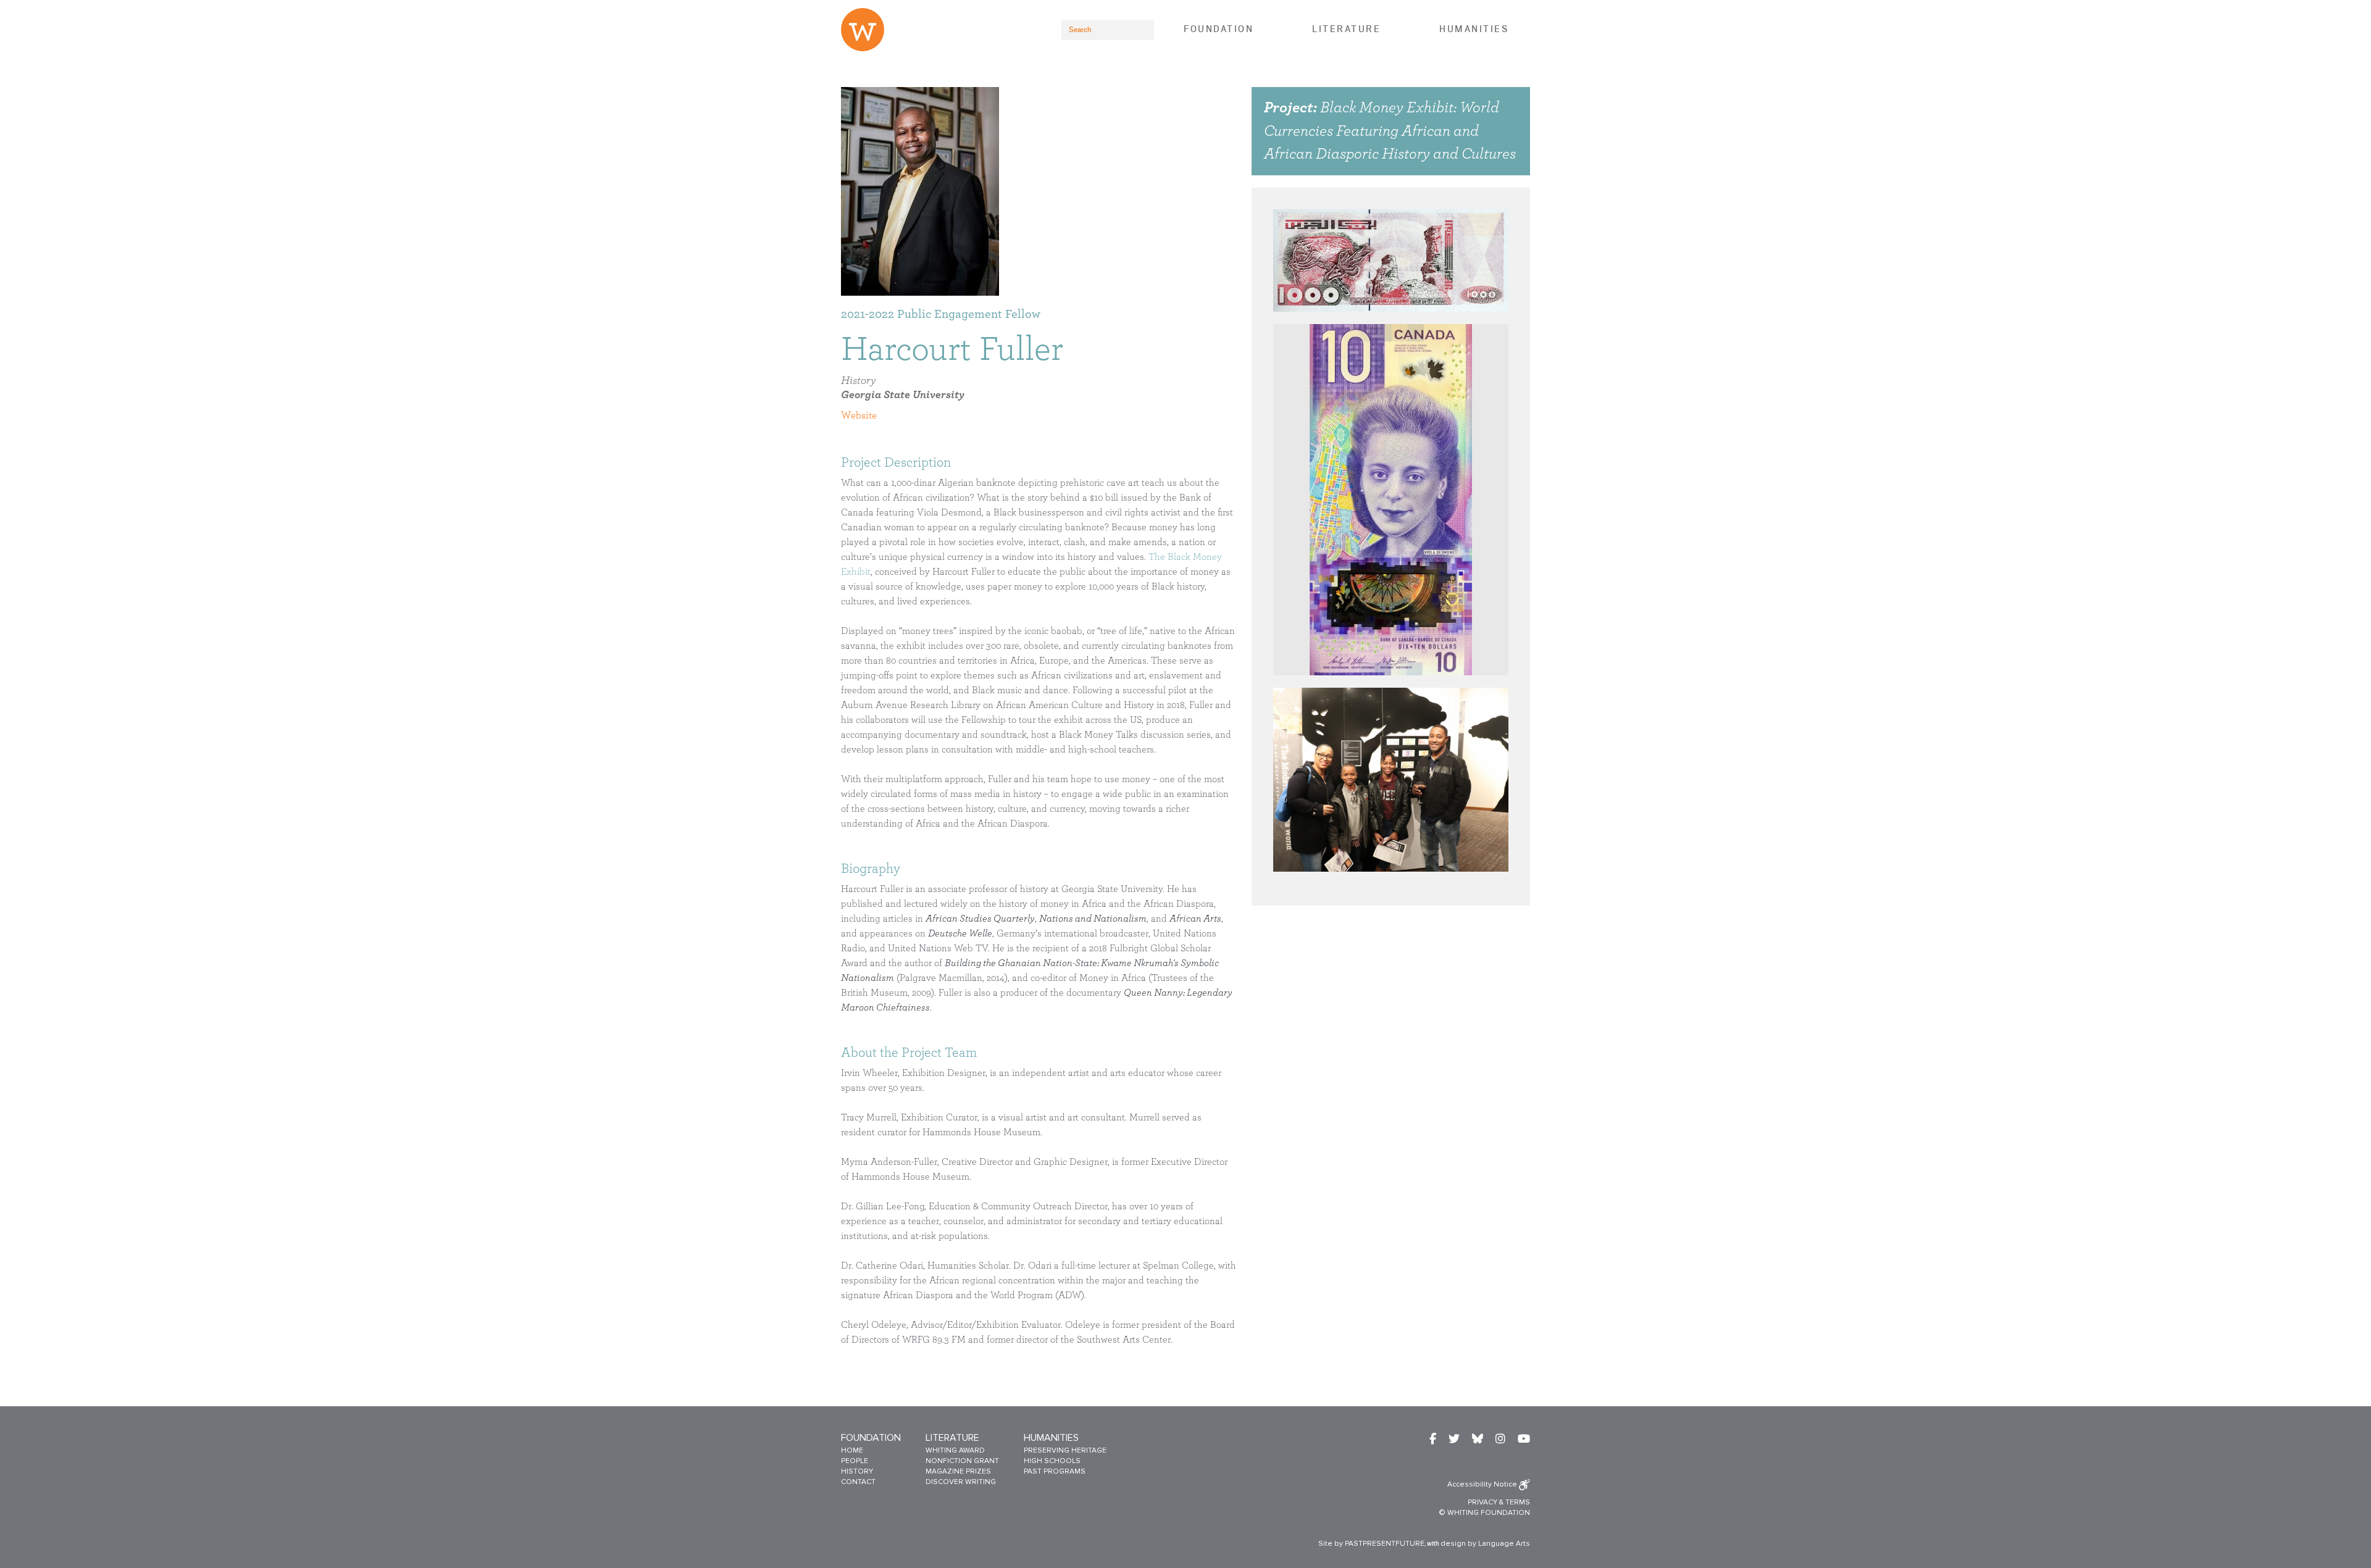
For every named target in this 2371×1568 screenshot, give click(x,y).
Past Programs (1055, 1471)
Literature (1346, 29)
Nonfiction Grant (962, 1461)
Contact (858, 1482)
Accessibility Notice (1483, 1484)
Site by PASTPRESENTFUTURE (1371, 1544)
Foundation (1219, 29)
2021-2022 (868, 314)
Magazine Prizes (958, 1471)
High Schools (1052, 1461)
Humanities (1474, 29)
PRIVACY (1482, 1502)
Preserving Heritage (1065, 1450)
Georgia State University (903, 395)
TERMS (1518, 1502)
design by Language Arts (1485, 1544)
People (855, 1461)
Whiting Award (955, 1450)
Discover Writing (961, 1482)
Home (852, 1450)
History (859, 381)
